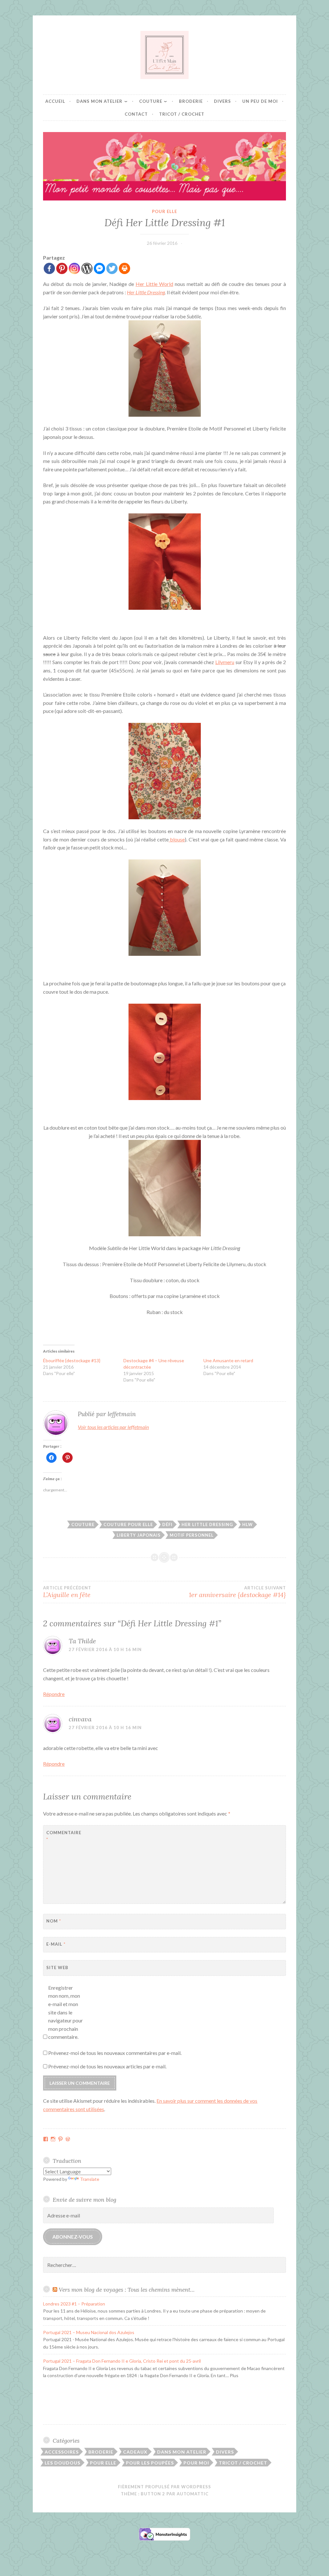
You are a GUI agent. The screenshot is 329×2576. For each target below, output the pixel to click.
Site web (57, 1968)
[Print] (124, 268)
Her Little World (154, 284)
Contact (136, 114)
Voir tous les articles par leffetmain (113, 1427)
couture (83, 1524)
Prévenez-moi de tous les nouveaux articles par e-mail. (107, 2066)
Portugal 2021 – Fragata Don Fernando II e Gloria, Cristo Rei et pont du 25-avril (122, 2361)
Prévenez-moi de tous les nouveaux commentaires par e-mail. (115, 2053)
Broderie (191, 101)
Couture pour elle (128, 1524)
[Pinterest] (62, 268)
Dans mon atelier (99, 101)
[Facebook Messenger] (99, 268)
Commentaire (62, 1836)
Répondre (54, 1694)
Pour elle (164, 211)
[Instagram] (74, 268)
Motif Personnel (192, 1535)
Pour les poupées (150, 2463)
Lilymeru (225, 662)
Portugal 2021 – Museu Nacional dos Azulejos (89, 2332)
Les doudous (62, 2463)
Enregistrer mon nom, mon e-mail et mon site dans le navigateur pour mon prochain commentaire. (66, 2012)
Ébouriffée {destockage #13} (72, 1360)
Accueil (55, 101)
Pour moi (196, 2463)
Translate (90, 2179)
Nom (54, 1921)
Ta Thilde (82, 1641)
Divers (222, 101)
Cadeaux (135, 2452)
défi (167, 1524)
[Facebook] (49, 268)
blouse (177, 839)
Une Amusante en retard (228, 1360)
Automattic (193, 2494)
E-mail (56, 1944)
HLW (248, 1524)
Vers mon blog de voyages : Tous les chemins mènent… (127, 2290)
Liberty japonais (139, 1535)
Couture (151, 101)
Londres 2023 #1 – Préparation (74, 2304)
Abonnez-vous (73, 2237)
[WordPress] (87, 268)
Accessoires (62, 2452)
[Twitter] (112, 268)
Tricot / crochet (182, 114)
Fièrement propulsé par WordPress (164, 2487)
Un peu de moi (260, 101)
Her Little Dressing (146, 292)
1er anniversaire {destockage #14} (237, 1592)
